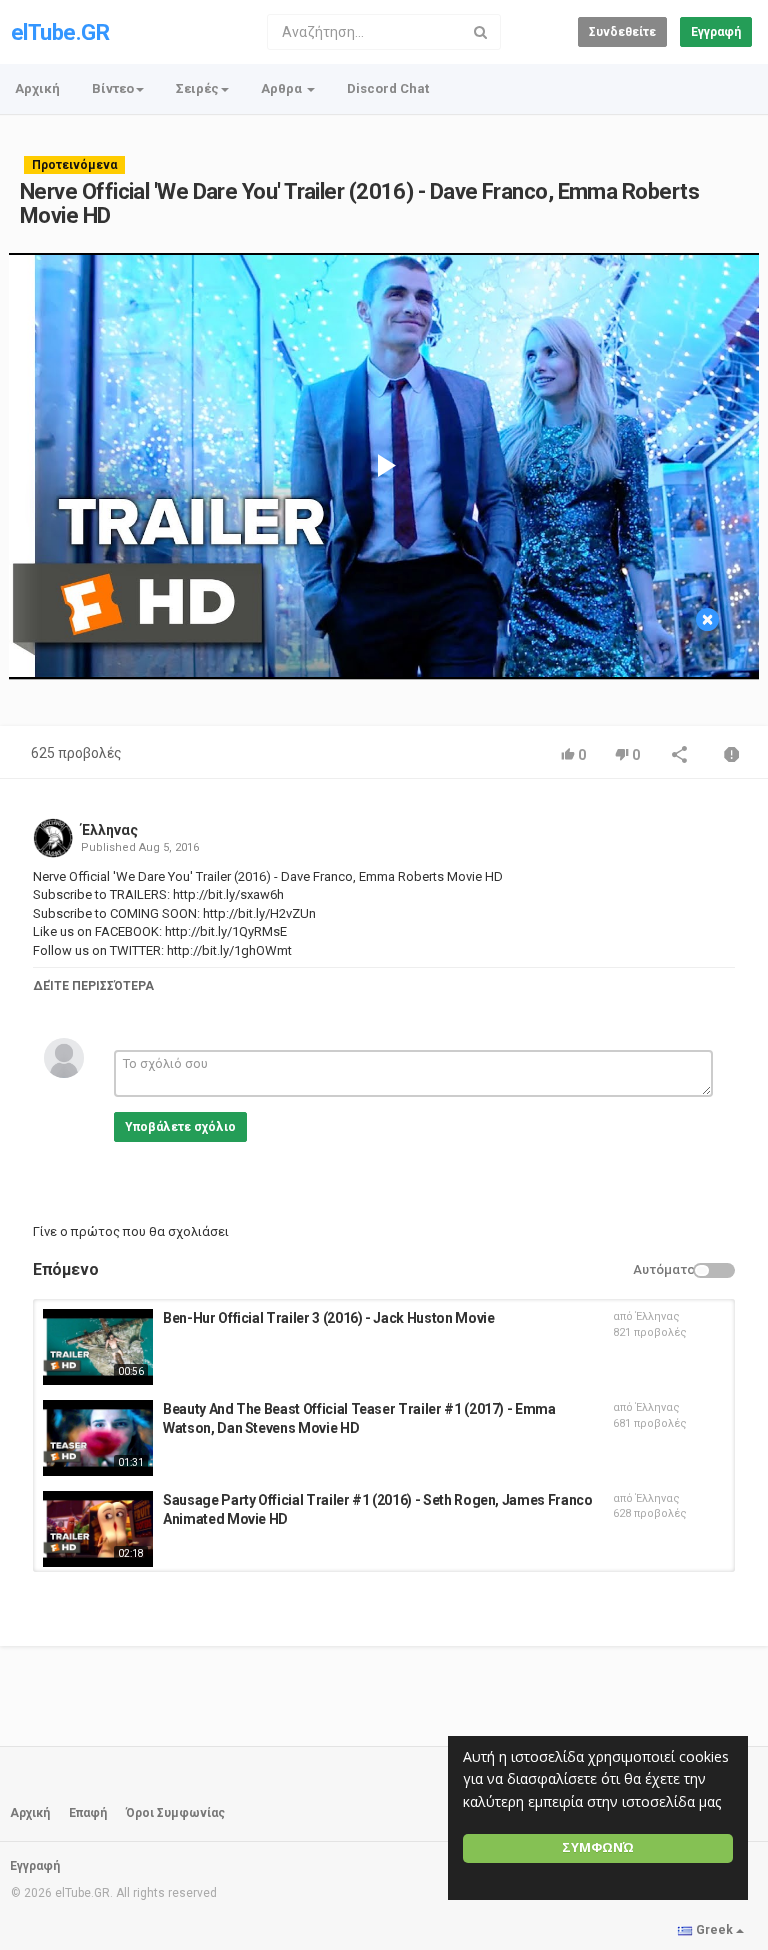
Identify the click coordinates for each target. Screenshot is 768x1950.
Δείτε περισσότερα (93, 986)
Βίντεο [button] (113, 88)
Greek (714, 1930)
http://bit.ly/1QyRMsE (224, 931)
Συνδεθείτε (622, 32)
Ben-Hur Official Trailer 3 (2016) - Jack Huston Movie (328, 1318)
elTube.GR (60, 32)
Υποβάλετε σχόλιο (180, 1127)
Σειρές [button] (197, 88)
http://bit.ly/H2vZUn (258, 913)
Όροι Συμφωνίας (175, 1813)
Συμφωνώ (598, 1847)
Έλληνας (109, 830)
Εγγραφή (716, 32)
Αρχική (37, 88)
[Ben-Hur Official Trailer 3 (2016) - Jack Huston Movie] (98, 1347)
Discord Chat (388, 88)
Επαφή (88, 1813)
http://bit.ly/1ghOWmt (228, 950)
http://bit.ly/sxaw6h (227, 894)
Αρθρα (283, 88)
